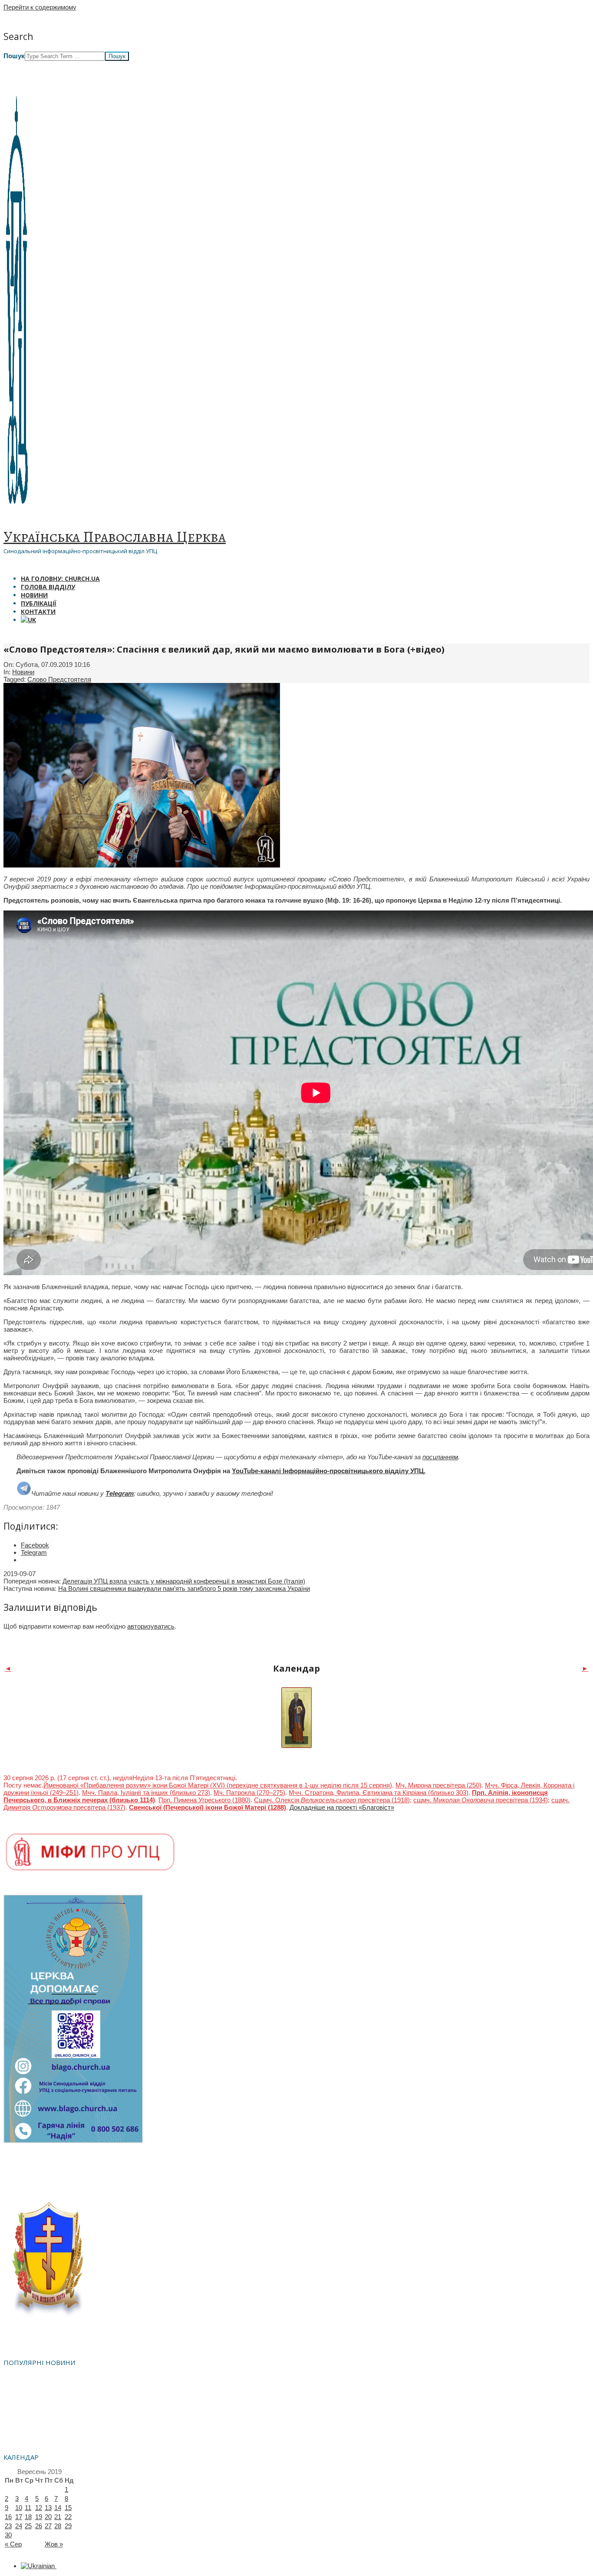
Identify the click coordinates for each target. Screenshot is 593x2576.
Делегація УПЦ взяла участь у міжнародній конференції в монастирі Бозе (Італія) (184, 1581)
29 (68, 2526)
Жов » (54, 2544)
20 (48, 2517)
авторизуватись (151, 1626)
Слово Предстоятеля (59, 679)
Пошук (14, 56)
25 (28, 2526)
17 (19, 2517)
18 (28, 2517)
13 (48, 2508)
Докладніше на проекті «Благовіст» (342, 1807)
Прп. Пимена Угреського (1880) (204, 1800)
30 (8, 2535)
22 (68, 2517)
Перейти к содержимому (40, 7)
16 (8, 2517)
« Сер (13, 2544)
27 (48, 2526)
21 (58, 2517)
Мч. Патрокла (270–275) (249, 1793)
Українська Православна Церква (115, 537)
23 (8, 2526)
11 (28, 2508)
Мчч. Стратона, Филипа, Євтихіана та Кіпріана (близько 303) (379, 1793)
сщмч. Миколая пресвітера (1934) (481, 1800)
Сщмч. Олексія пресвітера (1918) (332, 1800)
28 (58, 2526)
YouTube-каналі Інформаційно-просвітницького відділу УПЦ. (329, 1471)
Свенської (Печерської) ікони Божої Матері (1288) (208, 1807)
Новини (23, 672)
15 (68, 2508)
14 (58, 2508)
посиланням (440, 1457)
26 (39, 2526)
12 (39, 2508)
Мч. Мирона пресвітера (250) (438, 1785)
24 (19, 2526)
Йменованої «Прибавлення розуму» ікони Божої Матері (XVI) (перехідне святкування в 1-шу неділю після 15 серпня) (218, 1785)
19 (39, 2517)
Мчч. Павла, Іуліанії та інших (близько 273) (146, 1793)
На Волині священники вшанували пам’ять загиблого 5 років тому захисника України (184, 1588)
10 (19, 2508)
